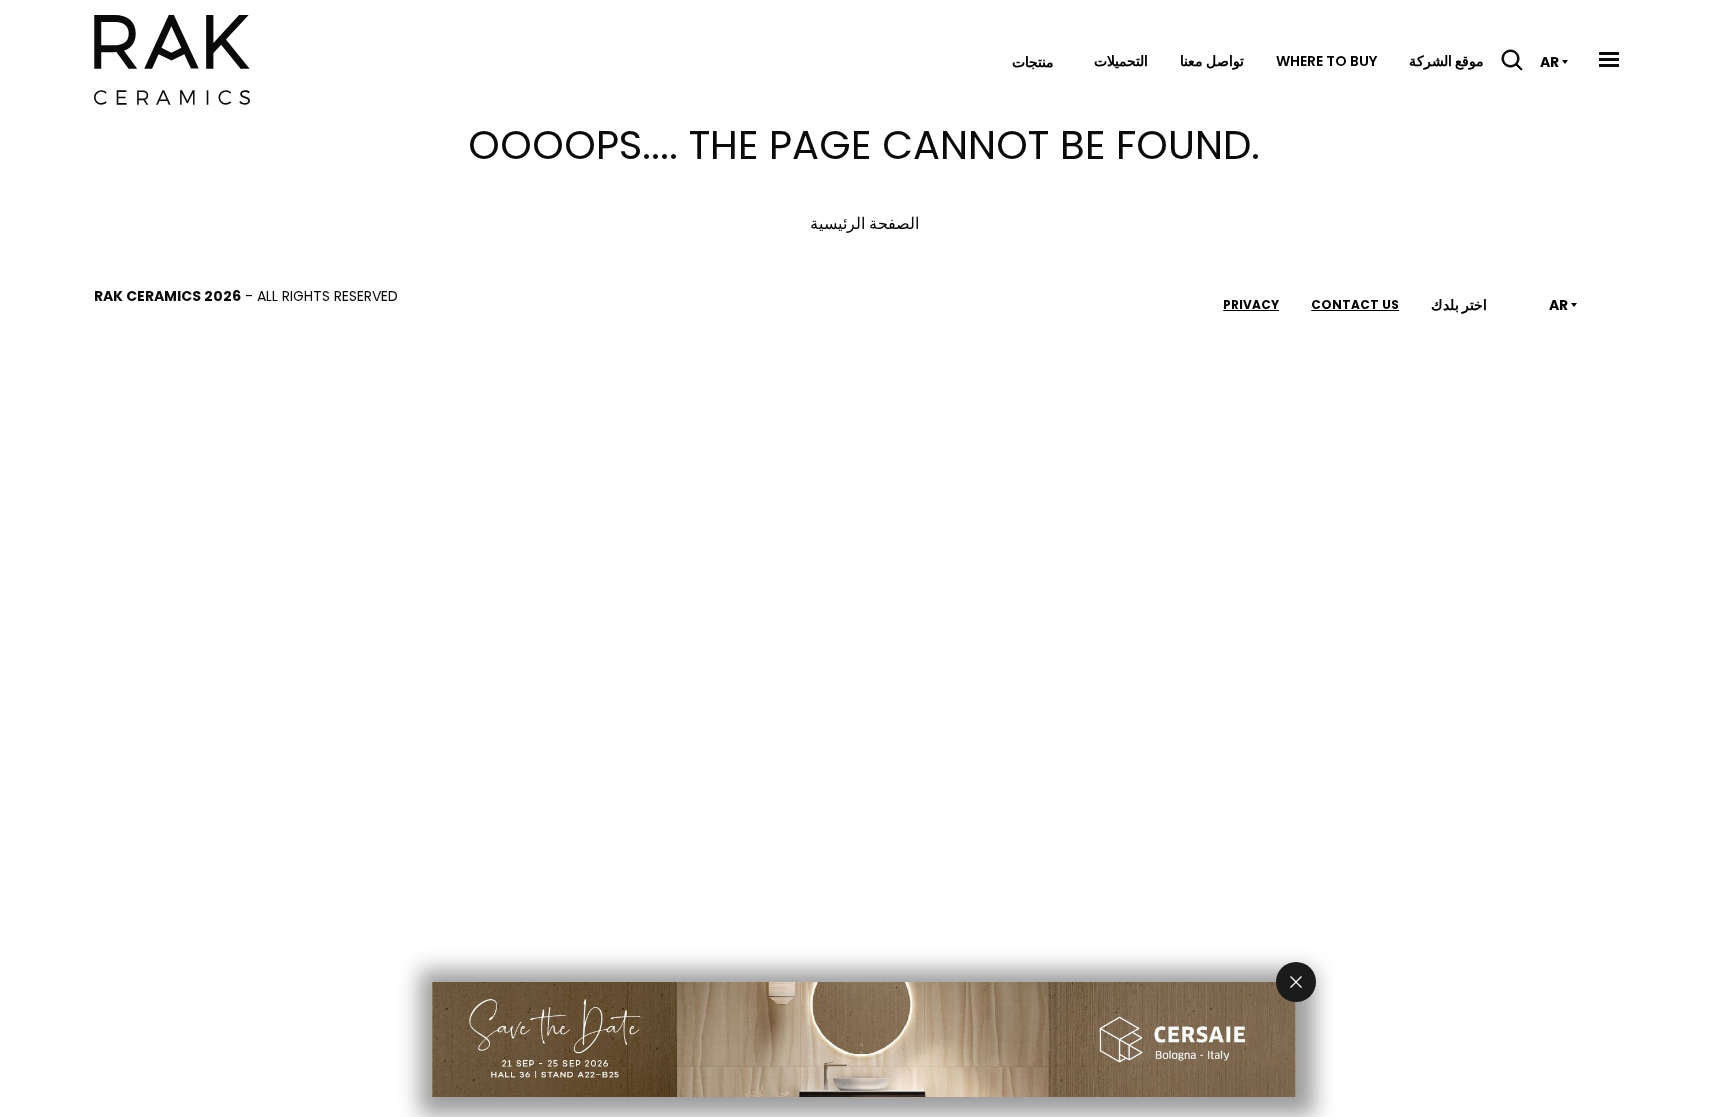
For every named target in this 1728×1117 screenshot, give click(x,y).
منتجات (1033, 62)
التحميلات (1121, 61)
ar (1549, 62)
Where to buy (1326, 61)
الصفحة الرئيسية (864, 223)
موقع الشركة (1446, 61)
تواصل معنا (1212, 61)
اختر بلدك (1459, 305)
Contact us (1355, 304)
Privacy (1251, 304)
